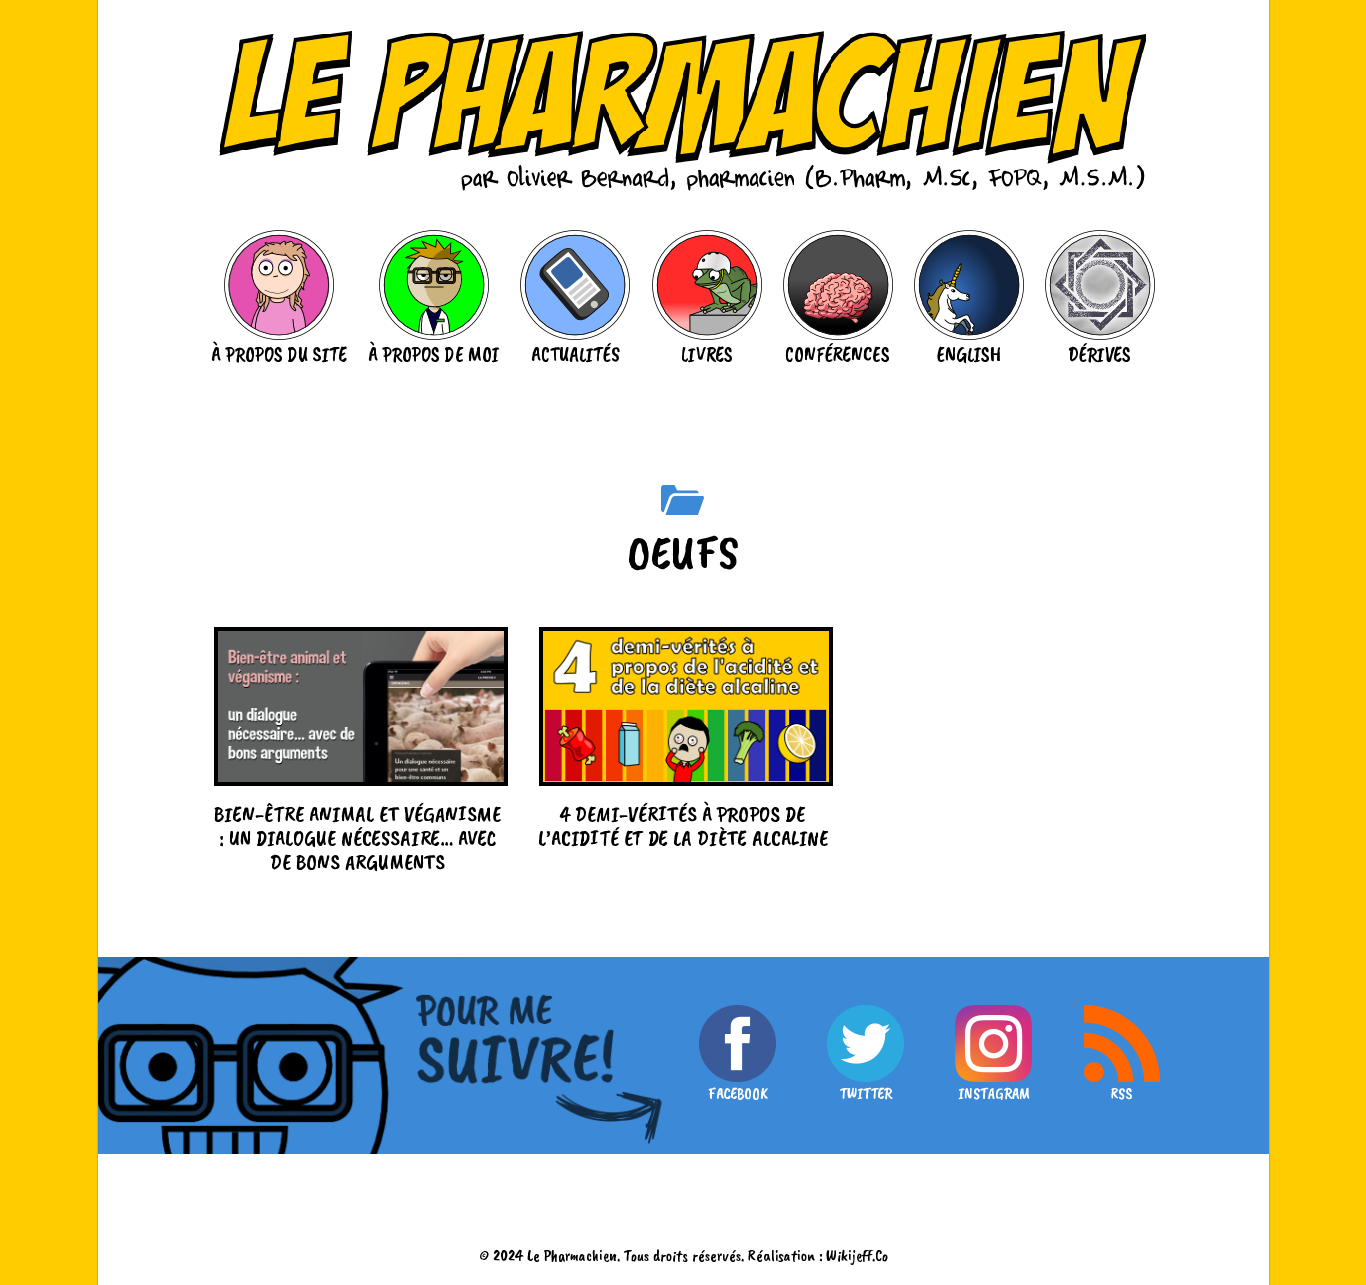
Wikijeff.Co (857, 1255)
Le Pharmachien (572, 1255)
